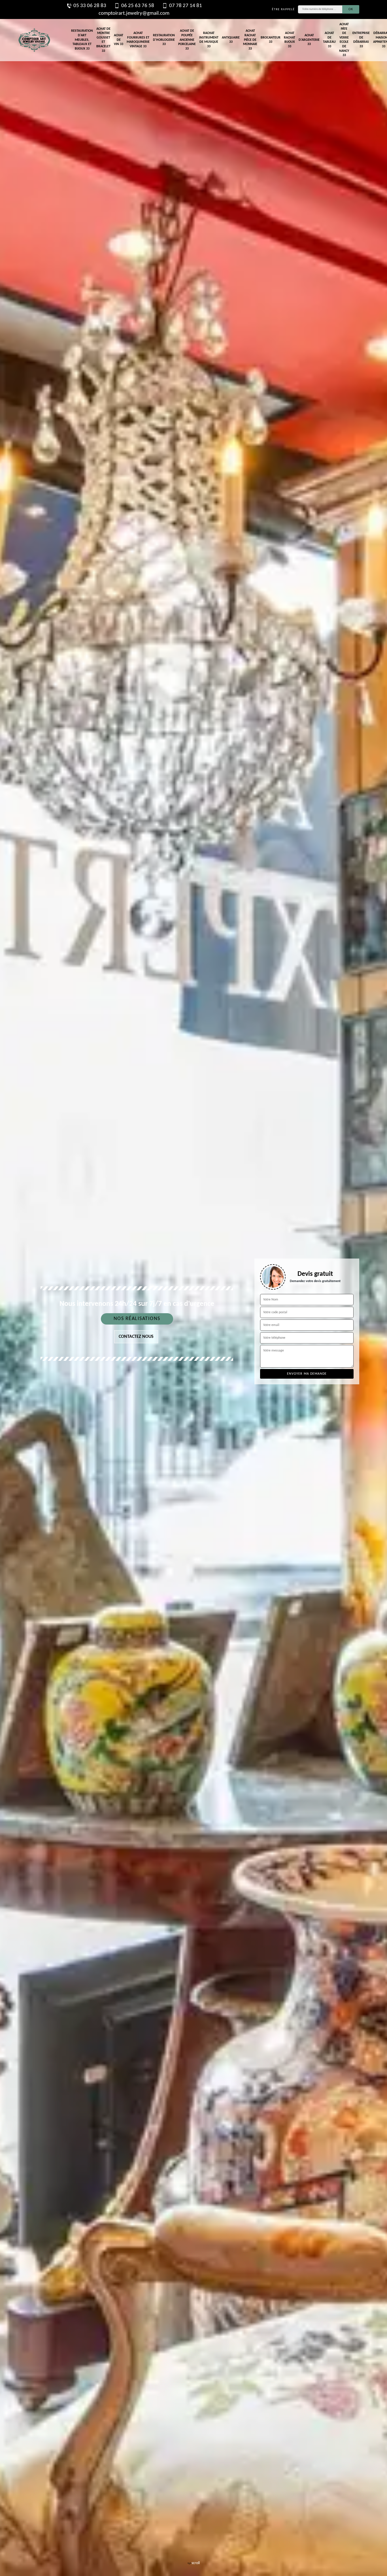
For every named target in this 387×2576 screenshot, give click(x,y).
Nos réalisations (137, 1319)
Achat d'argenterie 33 (309, 40)
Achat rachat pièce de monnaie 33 (250, 40)
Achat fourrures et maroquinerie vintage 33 (138, 40)
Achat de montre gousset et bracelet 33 (103, 40)
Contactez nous (136, 1337)
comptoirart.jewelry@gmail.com (134, 13)
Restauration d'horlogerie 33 (164, 40)
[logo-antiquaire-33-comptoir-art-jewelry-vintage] (34, 40)
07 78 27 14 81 (186, 6)
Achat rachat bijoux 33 (290, 40)
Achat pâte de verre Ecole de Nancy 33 (344, 40)
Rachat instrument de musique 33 (209, 40)
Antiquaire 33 (231, 40)
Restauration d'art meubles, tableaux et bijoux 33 (82, 40)
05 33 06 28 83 (90, 6)
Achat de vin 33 (119, 40)
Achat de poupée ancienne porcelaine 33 (187, 40)
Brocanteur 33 (271, 40)
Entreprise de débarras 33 (361, 40)
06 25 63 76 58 (138, 6)
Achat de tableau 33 (329, 40)
